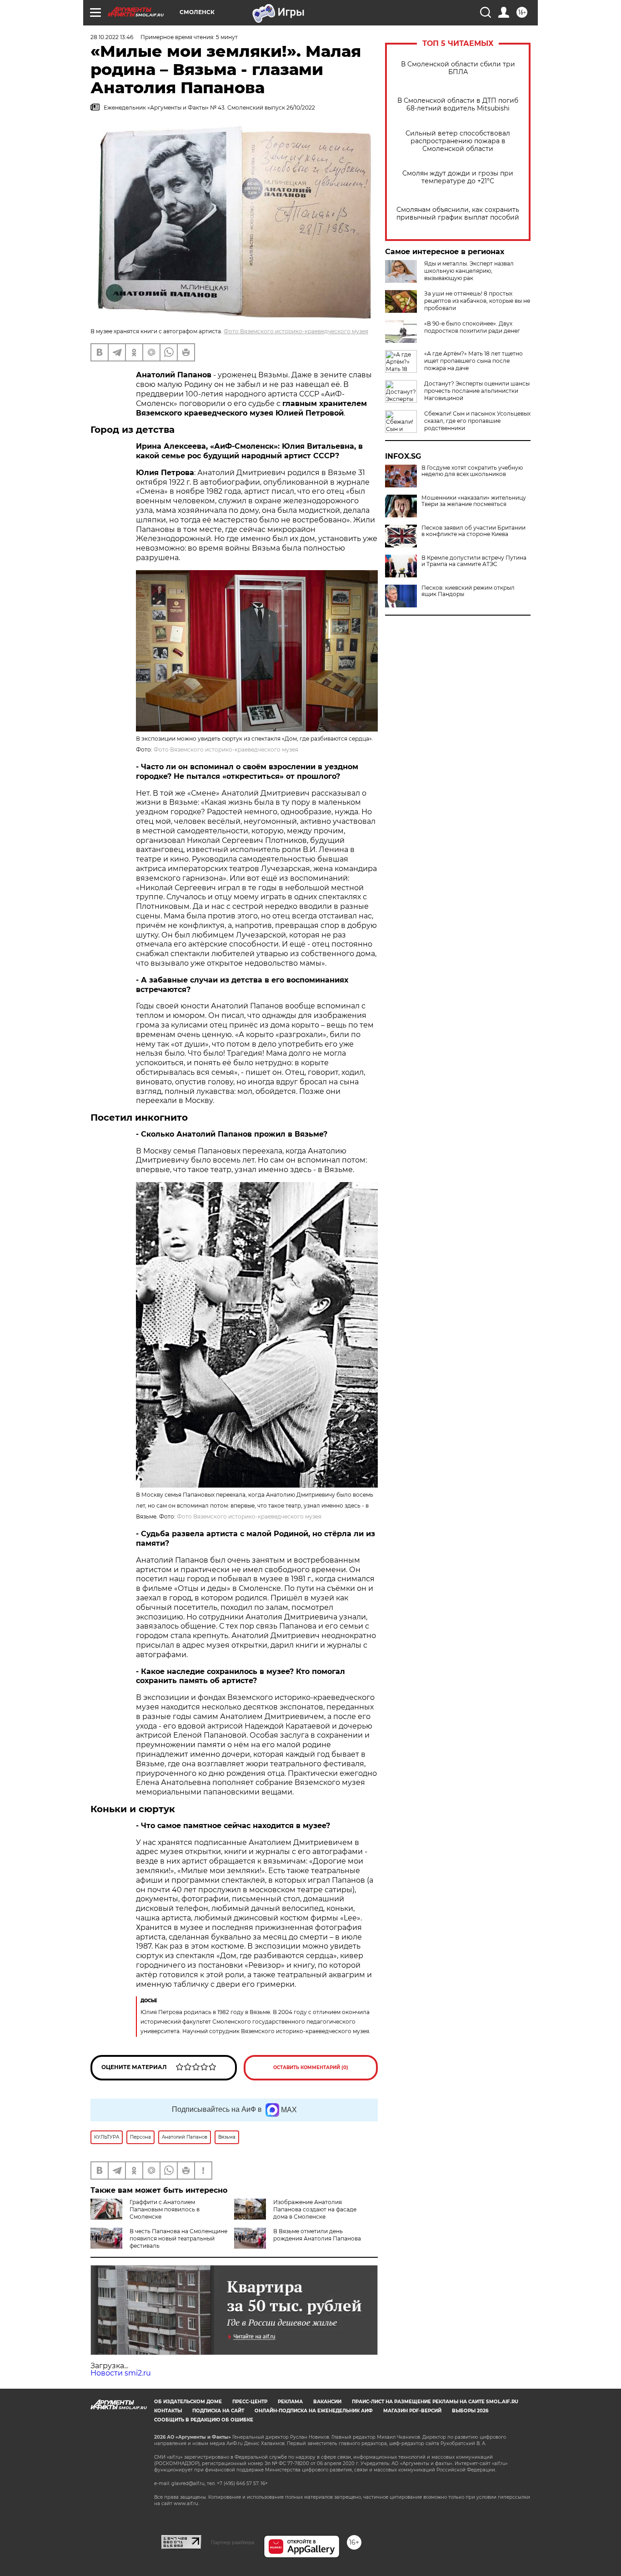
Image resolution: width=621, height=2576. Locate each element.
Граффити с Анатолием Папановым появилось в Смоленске (165, 2209)
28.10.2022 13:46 (112, 37)
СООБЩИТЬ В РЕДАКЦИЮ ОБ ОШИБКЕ (204, 2420)
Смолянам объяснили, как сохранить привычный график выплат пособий (458, 214)
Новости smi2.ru (121, 2373)
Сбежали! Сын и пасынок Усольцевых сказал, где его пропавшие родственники (477, 421)
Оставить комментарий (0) (311, 2067)
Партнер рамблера (233, 2542)
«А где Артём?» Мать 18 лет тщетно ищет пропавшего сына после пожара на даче (473, 361)
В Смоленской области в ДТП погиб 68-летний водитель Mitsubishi (458, 105)
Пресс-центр (250, 2402)
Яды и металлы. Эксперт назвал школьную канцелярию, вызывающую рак (469, 271)
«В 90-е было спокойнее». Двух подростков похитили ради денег (472, 327)
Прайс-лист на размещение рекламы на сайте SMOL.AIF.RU (435, 2402)
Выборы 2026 (470, 2411)
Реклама (290, 2402)
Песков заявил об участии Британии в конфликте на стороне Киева (473, 531)
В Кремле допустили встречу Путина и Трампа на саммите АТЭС (474, 561)
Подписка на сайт (218, 2411)
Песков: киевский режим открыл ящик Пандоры (468, 591)
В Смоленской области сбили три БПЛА (458, 68)
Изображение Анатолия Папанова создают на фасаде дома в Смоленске (315, 2209)
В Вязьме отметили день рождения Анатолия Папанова (317, 2235)
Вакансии (327, 2402)
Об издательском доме (188, 2402)
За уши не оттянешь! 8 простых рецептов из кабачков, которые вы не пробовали (477, 301)
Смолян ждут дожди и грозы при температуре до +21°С (458, 177)
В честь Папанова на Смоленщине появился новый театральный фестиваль (178, 2238)
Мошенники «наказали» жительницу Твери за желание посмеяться (474, 501)
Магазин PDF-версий (412, 2411)
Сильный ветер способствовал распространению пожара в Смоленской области (458, 141)
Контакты (168, 2411)
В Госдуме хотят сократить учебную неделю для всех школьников (472, 471)
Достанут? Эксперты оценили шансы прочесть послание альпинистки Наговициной (477, 391)
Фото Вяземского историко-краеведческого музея (296, 331)
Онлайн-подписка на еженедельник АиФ (314, 2411)
